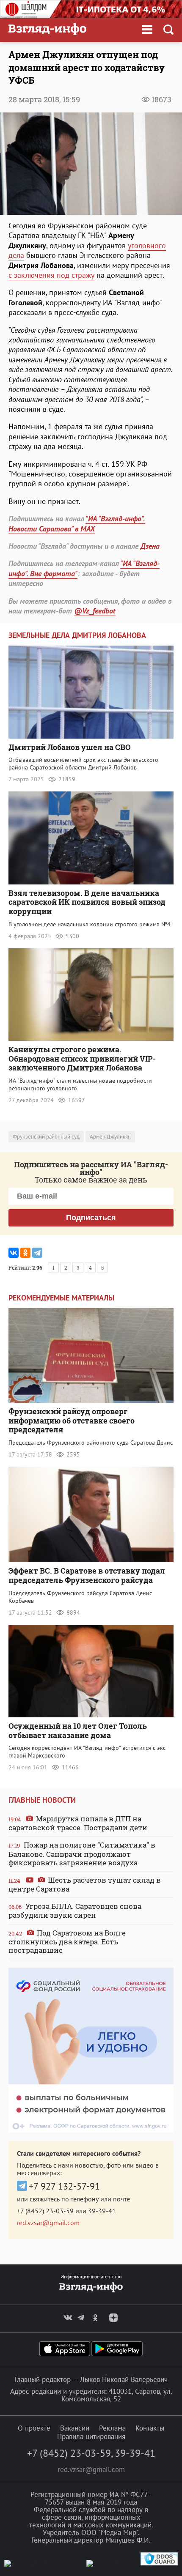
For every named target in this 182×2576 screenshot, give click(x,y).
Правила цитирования (91, 2436)
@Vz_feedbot (95, 611)
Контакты (150, 2428)
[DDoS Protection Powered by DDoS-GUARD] (159, 2564)
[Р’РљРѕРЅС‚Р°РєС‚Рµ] (14, 1253)
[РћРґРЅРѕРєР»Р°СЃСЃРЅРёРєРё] (25, 1253)
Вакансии (75, 2428)
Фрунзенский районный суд (46, 1137)
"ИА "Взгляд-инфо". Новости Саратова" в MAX (77, 523)
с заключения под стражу (51, 275)
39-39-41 (102, 2211)
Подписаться (91, 1218)
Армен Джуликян (110, 1137)
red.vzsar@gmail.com (48, 2223)
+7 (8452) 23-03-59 (45, 2211)
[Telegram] (37, 1253)
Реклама (112, 2428)
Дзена (150, 546)
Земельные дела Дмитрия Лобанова (77, 635)
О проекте (34, 2428)
